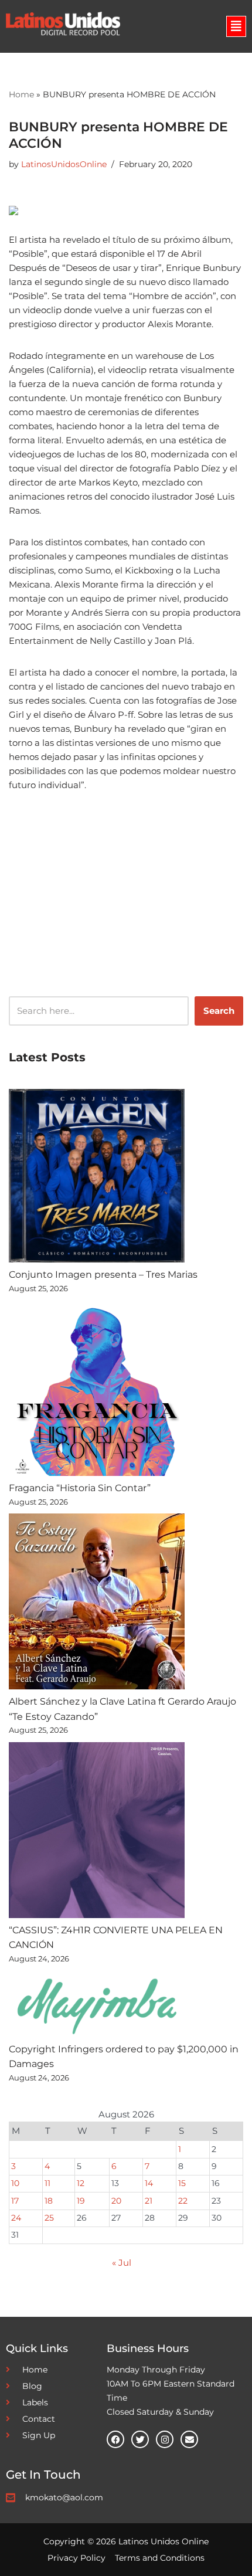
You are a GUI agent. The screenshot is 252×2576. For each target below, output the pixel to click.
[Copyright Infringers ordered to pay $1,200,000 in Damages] (97, 2006)
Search (219, 1011)
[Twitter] (140, 2439)
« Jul (122, 2263)
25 (49, 2218)
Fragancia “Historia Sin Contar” (80, 1488)
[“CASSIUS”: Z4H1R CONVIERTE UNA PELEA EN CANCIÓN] (97, 1832)
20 (116, 2201)
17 (15, 2201)
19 (81, 2201)
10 (15, 2183)
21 (149, 2201)
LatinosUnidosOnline (64, 164)
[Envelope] (189, 2439)
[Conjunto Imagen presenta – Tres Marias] (97, 1178)
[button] (236, 26)
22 (183, 2201)
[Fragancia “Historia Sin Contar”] (97, 1390)
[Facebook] (115, 2439)
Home (21, 94)
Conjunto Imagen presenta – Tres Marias (103, 1275)
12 (81, 2183)
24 (16, 2218)
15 (182, 2183)
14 (149, 2183)
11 (47, 2183)
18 (49, 2201)
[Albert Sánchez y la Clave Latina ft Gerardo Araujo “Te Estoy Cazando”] (97, 1604)
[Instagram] (165, 2439)
